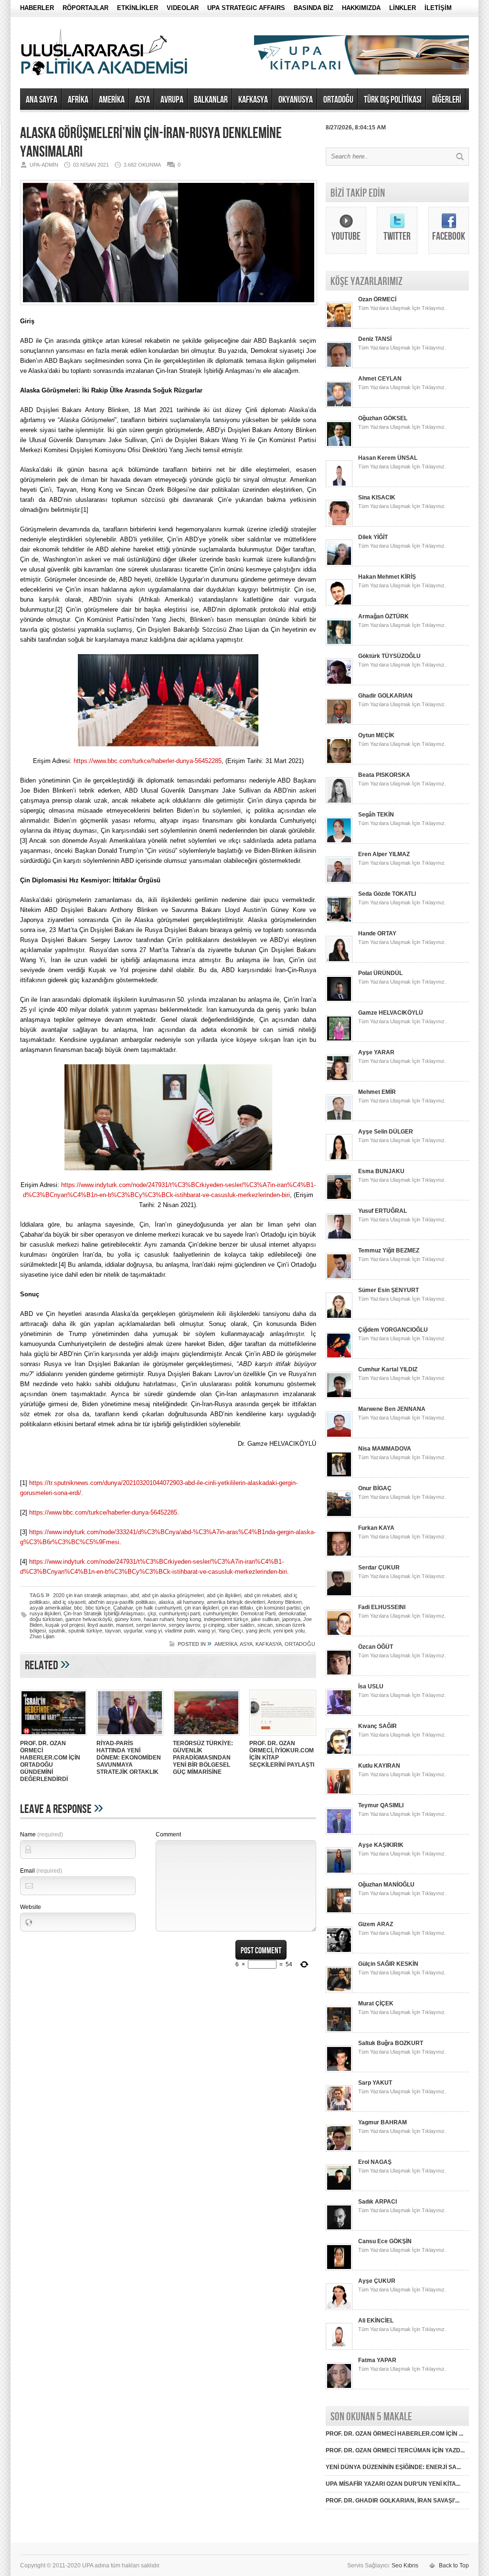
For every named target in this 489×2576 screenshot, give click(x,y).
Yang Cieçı (231, 1631)
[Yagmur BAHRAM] (339, 2150)
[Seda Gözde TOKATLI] (339, 921)
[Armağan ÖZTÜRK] (339, 644)
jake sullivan (265, 1619)
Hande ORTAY (377, 933)
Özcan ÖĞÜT (376, 1647)
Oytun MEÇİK (376, 735)
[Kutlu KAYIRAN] (339, 1793)
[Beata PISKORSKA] (339, 802)
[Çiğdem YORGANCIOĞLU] (339, 1357)
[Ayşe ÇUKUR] (339, 2308)
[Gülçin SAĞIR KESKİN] (339, 1991)
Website (31, 1907)
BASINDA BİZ (314, 8)
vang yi (154, 1631)
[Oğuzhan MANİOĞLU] (339, 1912)
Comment (168, 1834)
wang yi (207, 1631)
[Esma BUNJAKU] (339, 1198)
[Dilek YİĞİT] (339, 564)
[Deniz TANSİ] (339, 366)
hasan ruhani (159, 1619)
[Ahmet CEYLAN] (339, 406)
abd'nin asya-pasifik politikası (122, 1602)
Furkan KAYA (376, 1528)
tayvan (113, 1631)
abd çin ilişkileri (224, 1595)
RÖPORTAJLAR (85, 8)
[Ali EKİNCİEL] (339, 2348)
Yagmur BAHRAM (383, 2122)
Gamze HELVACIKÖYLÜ (391, 1013)
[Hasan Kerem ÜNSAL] (339, 485)
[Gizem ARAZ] (339, 1951)
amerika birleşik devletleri (236, 1602)
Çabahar (123, 1608)
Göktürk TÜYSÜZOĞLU (389, 656)
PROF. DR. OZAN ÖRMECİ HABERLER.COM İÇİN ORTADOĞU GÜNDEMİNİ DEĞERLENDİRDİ (50, 1761)
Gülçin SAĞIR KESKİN (388, 1964)
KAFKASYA (253, 100)
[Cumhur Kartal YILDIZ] (339, 1397)
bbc (78, 1608)
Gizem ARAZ (376, 1924)
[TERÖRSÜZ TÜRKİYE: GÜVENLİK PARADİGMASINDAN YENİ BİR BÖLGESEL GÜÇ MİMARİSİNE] (206, 1737)
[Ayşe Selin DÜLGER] (339, 1159)
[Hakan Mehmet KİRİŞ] (339, 604)
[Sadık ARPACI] (339, 2229)
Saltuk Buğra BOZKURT (391, 2043)
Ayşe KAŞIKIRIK (381, 1845)
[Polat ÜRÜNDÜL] (339, 1000)
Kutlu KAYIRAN (379, 1766)
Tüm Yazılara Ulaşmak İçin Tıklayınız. (402, 308)
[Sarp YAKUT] (339, 2110)
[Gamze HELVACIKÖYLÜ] (339, 1040)
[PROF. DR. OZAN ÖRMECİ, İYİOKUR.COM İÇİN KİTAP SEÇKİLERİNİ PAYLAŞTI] (283, 1737)
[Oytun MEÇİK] (339, 763)
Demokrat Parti (258, 1613)
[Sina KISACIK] (339, 525)
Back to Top (454, 2565)
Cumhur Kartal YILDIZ (388, 1369)
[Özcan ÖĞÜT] (339, 1674)
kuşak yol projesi (65, 1625)
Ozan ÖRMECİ (377, 299)
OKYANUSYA (296, 100)
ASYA (143, 100)
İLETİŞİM (438, 8)
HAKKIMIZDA (361, 8)
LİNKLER (403, 8)
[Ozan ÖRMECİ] (339, 327)
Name (42, 1834)
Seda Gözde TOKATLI (387, 894)
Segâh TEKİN (376, 815)
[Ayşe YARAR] (339, 1080)
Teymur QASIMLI (381, 1805)
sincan (265, 1625)
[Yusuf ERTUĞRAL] (339, 1238)
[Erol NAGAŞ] (339, 2189)
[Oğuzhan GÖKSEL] (339, 445)
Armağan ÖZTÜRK (383, 616)
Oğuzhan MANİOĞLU (386, 1885)
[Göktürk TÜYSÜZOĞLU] (339, 683)
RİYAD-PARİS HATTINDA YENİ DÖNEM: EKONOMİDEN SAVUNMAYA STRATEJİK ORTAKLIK (129, 1758)
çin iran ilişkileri (202, 1608)
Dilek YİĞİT (373, 537)
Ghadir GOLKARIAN (385, 696)
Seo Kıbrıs (405, 2565)
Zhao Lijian (42, 1636)
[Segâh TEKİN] (339, 842)
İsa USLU (371, 1686)
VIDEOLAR (183, 8)
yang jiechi (258, 1631)
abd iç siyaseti (69, 1602)
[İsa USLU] (339, 1714)
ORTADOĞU (338, 100)
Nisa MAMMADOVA (385, 1449)
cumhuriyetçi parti (180, 1613)
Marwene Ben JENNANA (392, 1409)
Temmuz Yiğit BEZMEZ (389, 1251)
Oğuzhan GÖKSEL (383, 418)
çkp (152, 1613)
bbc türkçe (98, 1608)
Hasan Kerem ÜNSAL (388, 458)
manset (125, 1625)
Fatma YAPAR (377, 2360)
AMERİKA (112, 100)
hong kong (189, 1619)
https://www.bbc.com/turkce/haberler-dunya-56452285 (148, 761)
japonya (291, 1619)
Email (41, 1871)
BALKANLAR (211, 100)
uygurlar (133, 1631)
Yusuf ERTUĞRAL (383, 1211)
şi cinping (214, 1625)
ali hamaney (190, 1602)
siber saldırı (241, 1625)
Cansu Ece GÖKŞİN (385, 2241)
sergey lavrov (184, 1625)
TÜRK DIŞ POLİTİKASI (393, 100)
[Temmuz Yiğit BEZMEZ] (339, 1278)
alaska (166, 1602)
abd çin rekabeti (262, 1595)
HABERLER (37, 8)
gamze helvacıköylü (89, 1619)
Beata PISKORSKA (384, 775)
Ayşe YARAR (376, 1052)
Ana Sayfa (42, 100)
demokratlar (292, 1613)
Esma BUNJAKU (381, 1171)
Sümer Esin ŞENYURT (388, 1290)
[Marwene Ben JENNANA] (339, 1436)
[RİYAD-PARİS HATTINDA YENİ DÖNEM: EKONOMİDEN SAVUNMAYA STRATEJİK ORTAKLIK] (130, 1737)
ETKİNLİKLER (138, 8)
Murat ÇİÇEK (376, 2004)
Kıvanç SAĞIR (377, 1726)
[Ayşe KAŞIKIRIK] (339, 1872)
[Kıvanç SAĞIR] (339, 1753)
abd (135, 1595)
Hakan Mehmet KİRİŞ (387, 577)
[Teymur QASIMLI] (339, 1833)
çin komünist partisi (278, 1608)
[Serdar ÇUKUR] (339, 1595)
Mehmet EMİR (377, 1092)
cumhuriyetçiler (220, 1613)
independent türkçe (226, 1619)
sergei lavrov (151, 1625)
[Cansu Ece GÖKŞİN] (339, 2269)
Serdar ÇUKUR (379, 1568)
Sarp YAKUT (375, 2083)
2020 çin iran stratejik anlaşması (90, 1595)
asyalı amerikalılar (50, 1608)
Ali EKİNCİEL (376, 2321)
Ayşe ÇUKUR (377, 2281)
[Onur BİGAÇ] (339, 1516)
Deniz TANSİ (375, 339)
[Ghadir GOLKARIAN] (339, 723)
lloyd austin (100, 1625)
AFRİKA (78, 100)
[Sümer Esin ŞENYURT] (339, 1317)
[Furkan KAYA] (339, 1555)
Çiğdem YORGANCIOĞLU (393, 1330)
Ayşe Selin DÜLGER (386, 1132)
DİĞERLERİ (447, 100)
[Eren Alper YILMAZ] (339, 881)
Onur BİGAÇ (375, 1488)
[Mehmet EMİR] (339, 1119)
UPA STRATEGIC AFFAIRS (246, 8)
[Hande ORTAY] (339, 961)
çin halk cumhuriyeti (159, 1608)
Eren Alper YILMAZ (384, 854)
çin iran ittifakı (237, 1608)
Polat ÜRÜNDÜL (380, 973)
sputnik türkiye (85, 1631)
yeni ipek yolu (289, 1631)
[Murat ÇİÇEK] (339, 2031)
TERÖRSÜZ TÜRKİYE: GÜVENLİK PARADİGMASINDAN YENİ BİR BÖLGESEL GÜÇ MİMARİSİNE (203, 1758)
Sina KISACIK (377, 498)
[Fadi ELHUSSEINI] (339, 1634)
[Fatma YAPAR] (339, 2387)
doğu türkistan (46, 1619)
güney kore (128, 1619)
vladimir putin (180, 1631)
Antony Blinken (285, 1602)
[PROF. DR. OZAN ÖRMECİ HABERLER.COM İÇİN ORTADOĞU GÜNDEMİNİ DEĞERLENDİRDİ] (53, 1737)
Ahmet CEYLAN (380, 379)
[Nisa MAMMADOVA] (339, 1476)
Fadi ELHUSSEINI (382, 1607)
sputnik (57, 1631)
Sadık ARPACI (377, 2202)
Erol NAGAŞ (375, 2162)
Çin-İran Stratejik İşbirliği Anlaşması (104, 1613)
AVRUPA (172, 100)
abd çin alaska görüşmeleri (173, 1595)
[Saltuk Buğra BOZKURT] (339, 2070)
